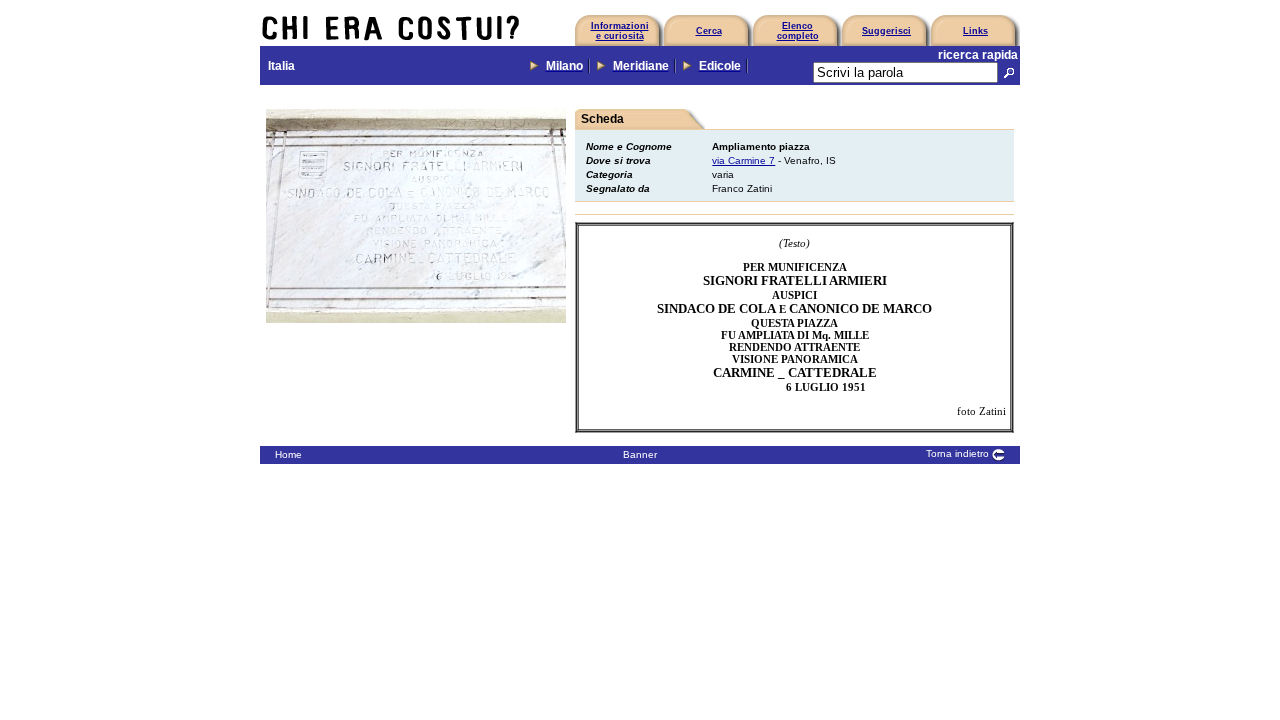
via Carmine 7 (743, 160)
